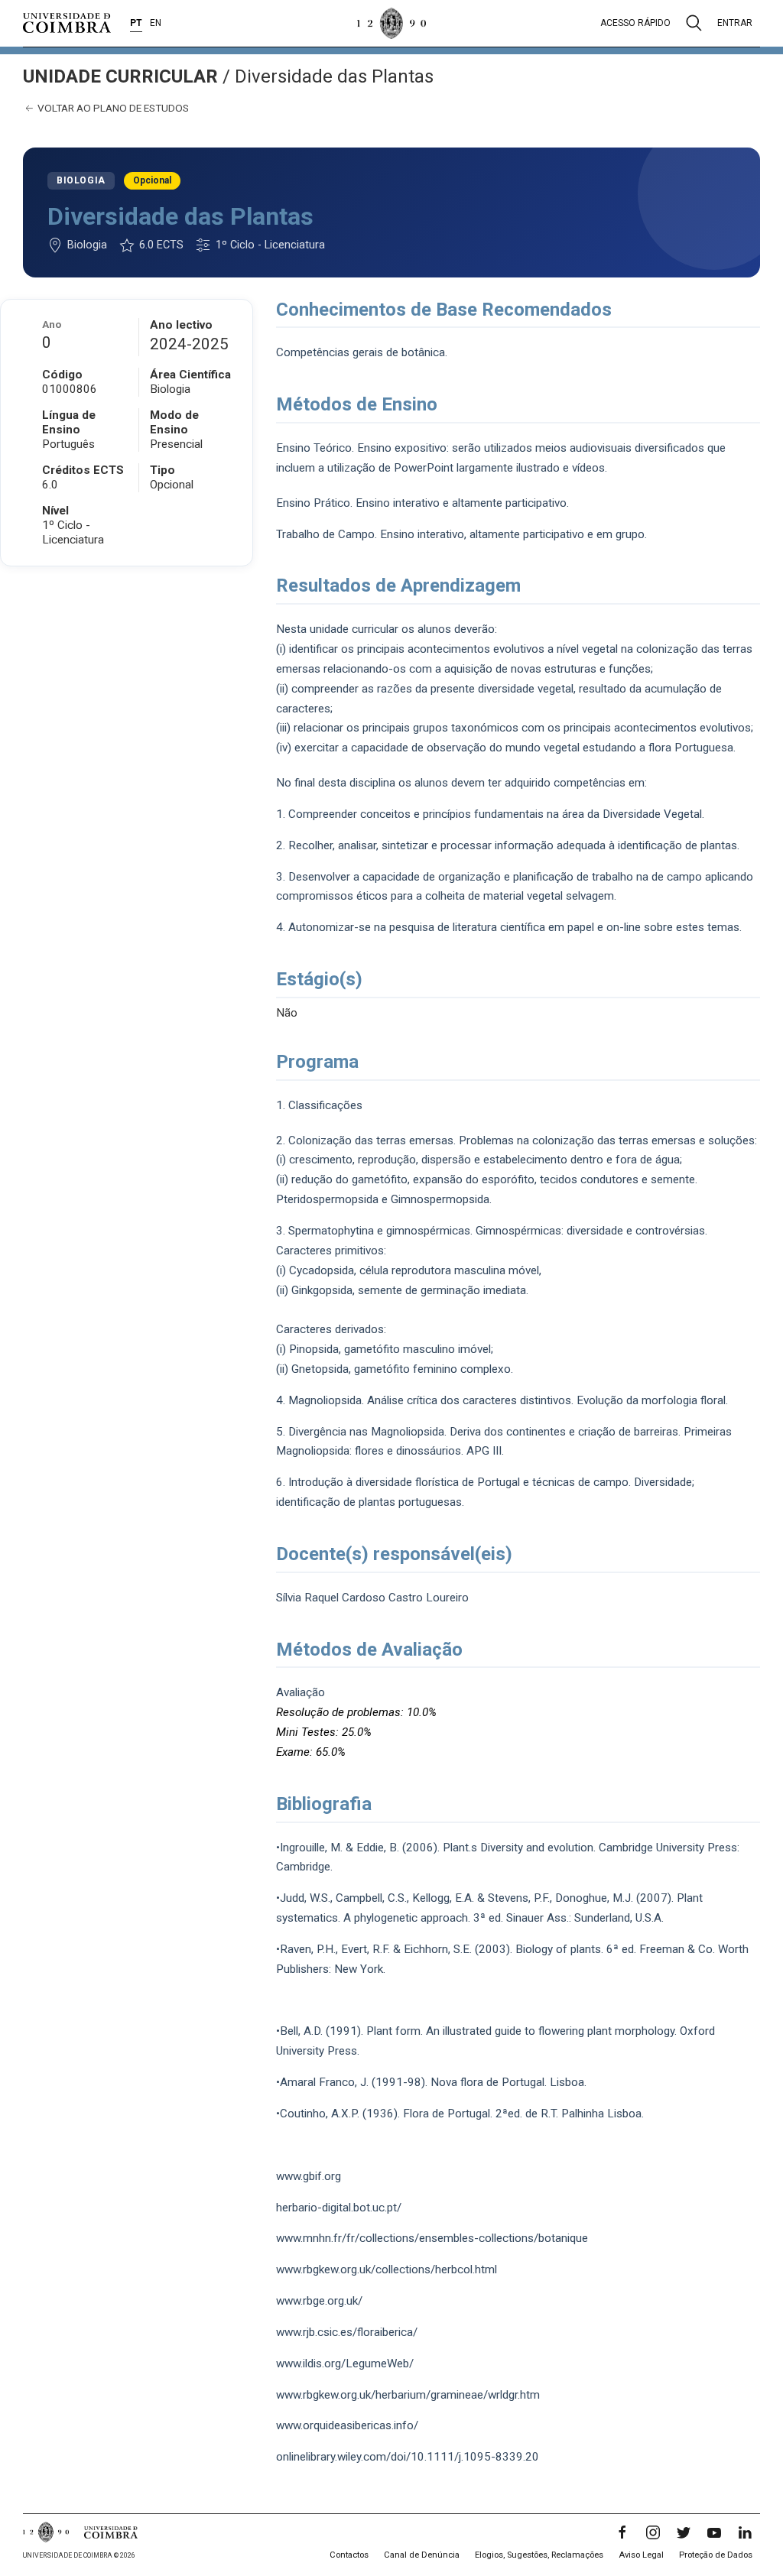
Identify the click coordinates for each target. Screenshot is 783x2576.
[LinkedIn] (745, 2532)
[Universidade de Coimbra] (67, 23)
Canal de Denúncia (422, 2555)
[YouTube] (714, 2532)
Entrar (735, 23)
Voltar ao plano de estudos (112, 108)
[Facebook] (622, 2532)
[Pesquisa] (694, 23)
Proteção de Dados (716, 2555)
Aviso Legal (641, 2555)
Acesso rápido (635, 23)
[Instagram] (653, 2532)
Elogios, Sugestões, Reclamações (539, 2555)
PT (136, 23)
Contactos (349, 2555)
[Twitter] (684, 2532)
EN (156, 23)
